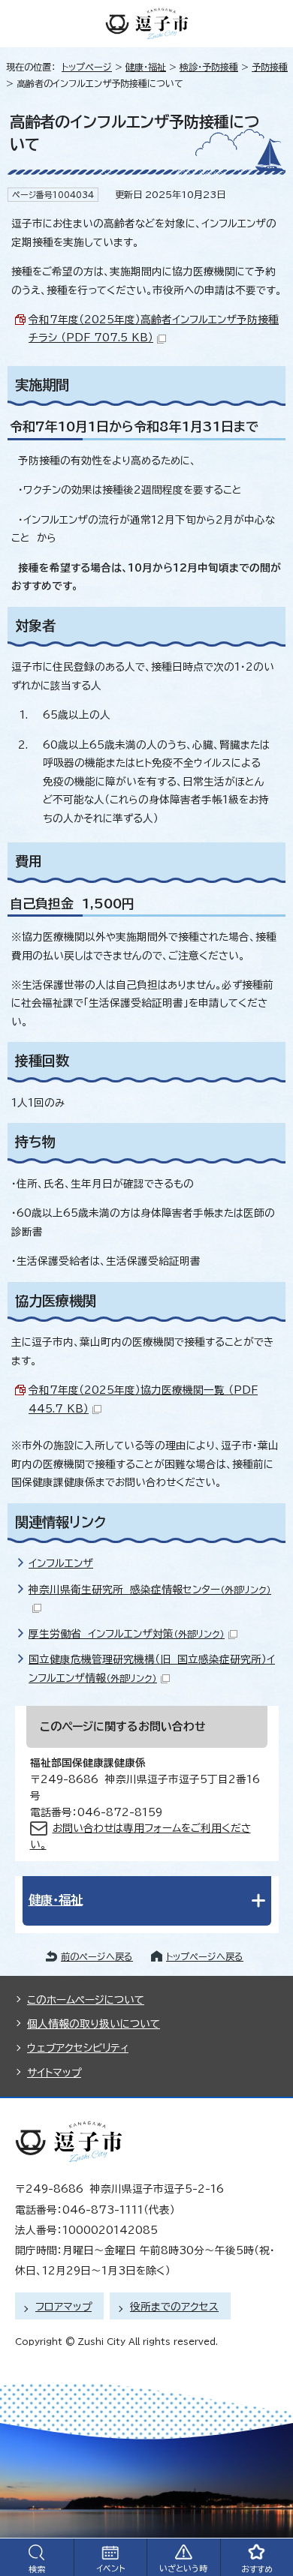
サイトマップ (54, 2073)
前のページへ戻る (97, 1956)
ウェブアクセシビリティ (78, 2048)
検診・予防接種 (209, 67)
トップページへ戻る (205, 1956)
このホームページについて (86, 2000)
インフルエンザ (61, 1563)
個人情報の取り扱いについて (94, 2024)
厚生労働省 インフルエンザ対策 (127, 1634)
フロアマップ (63, 2307)
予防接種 (270, 67)
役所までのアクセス (174, 2307)
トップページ (87, 67)
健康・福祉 (146, 67)
